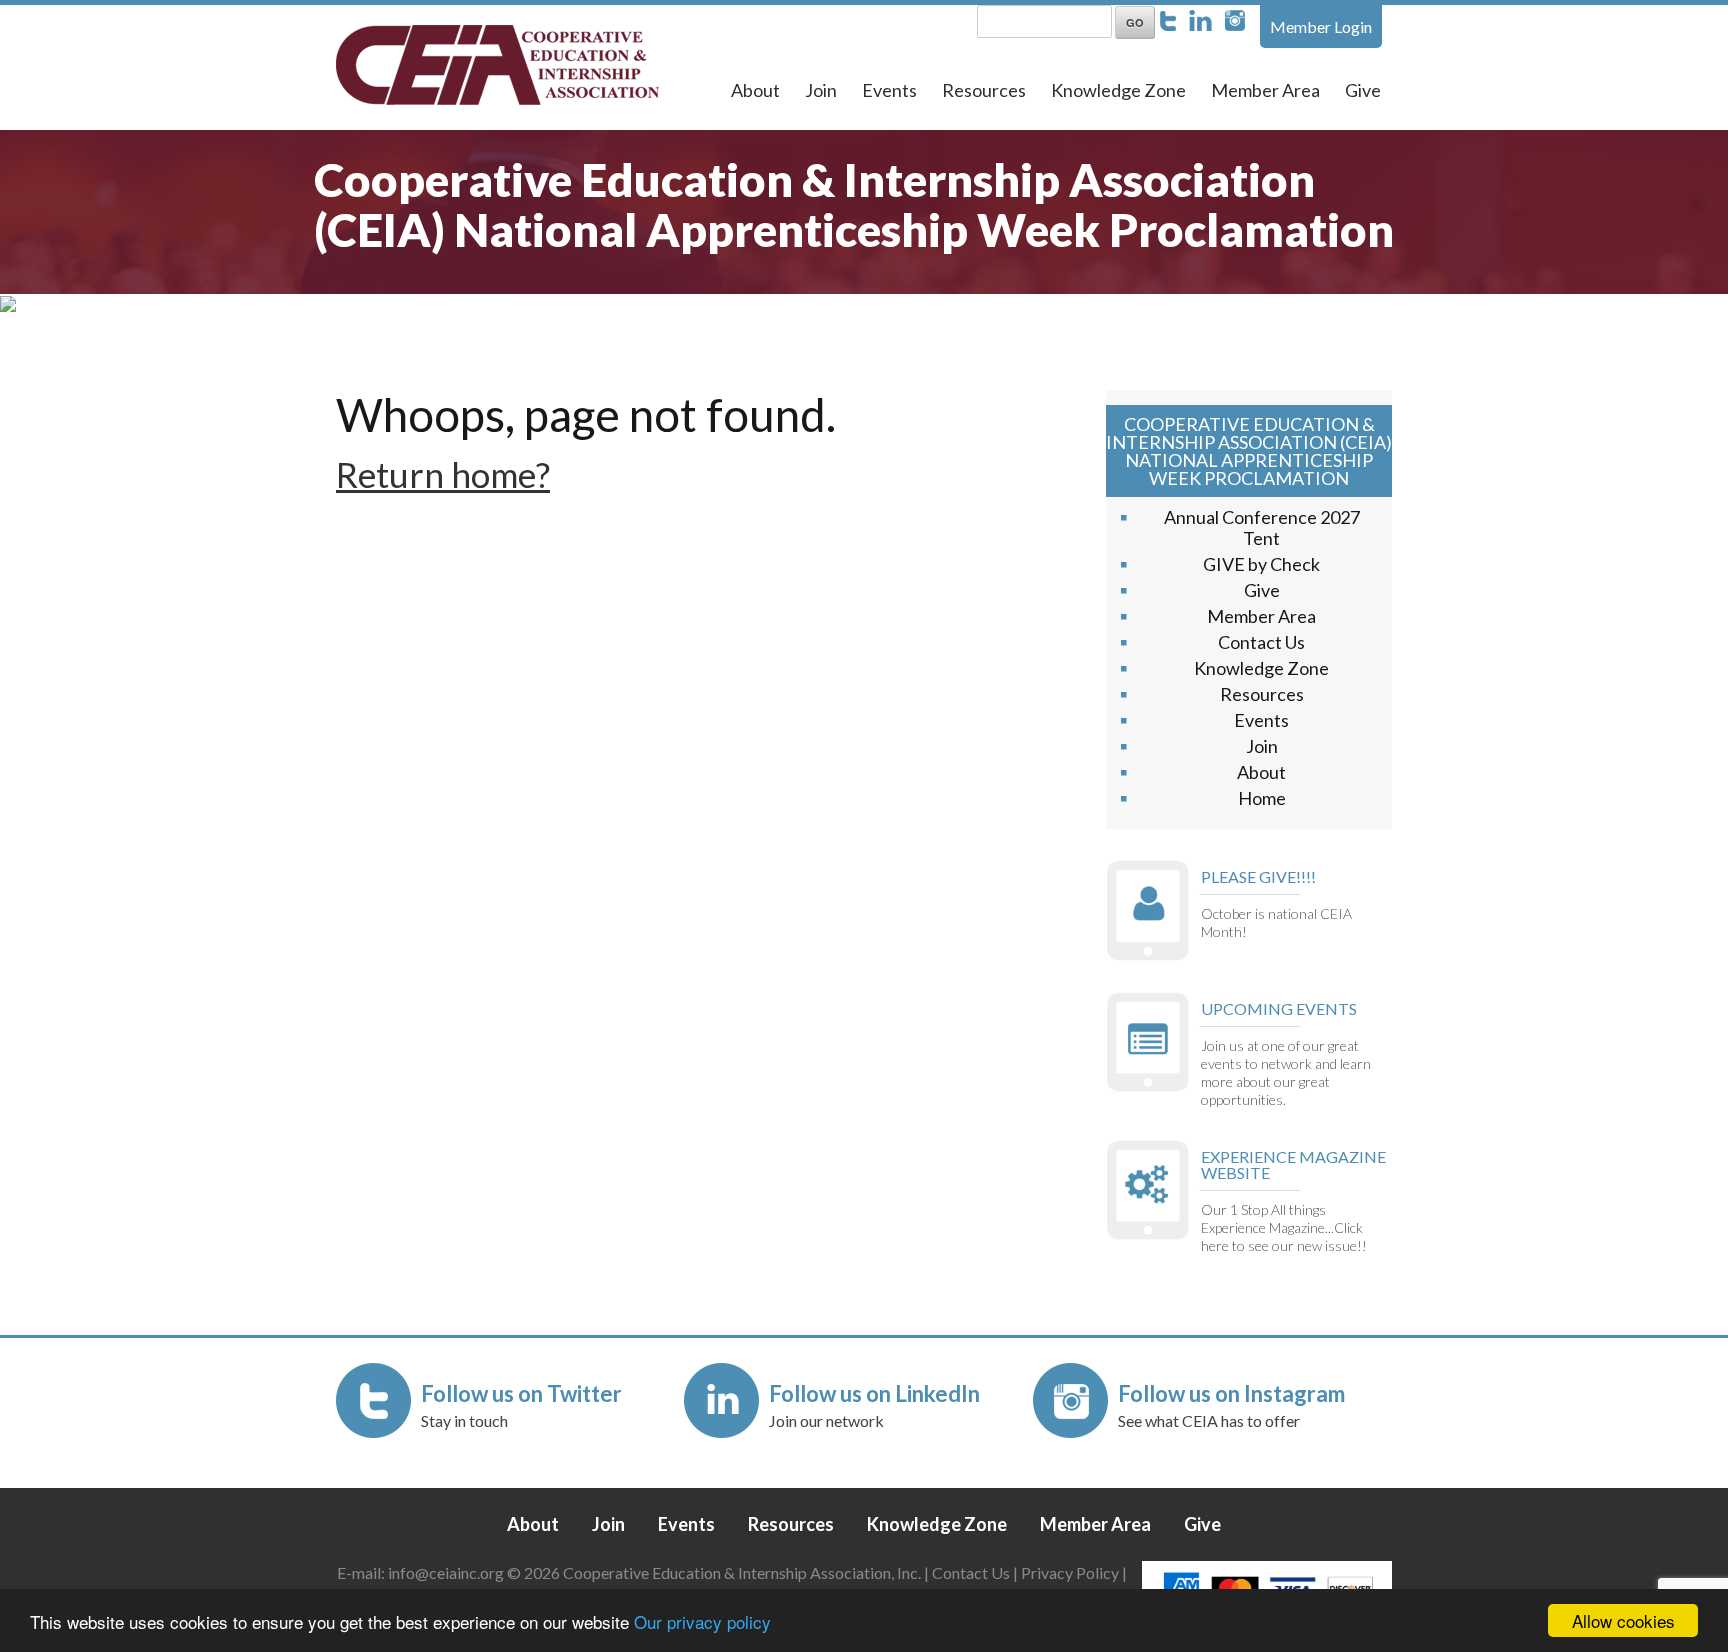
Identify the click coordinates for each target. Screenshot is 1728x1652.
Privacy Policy (1070, 1572)
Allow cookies (1623, 1620)
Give (1363, 90)
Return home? (443, 474)
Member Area (1265, 90)
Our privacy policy (702, 1621)
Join (821, 90)
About (755, 90)
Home (1262, 798)
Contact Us (1261, 642)
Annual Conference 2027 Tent (1262, 527)
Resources (984, 90)
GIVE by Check (1261, 564)
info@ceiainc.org (447, 1572)
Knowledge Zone (1118, 90)
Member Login (1321, 26)
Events (889, 90)
